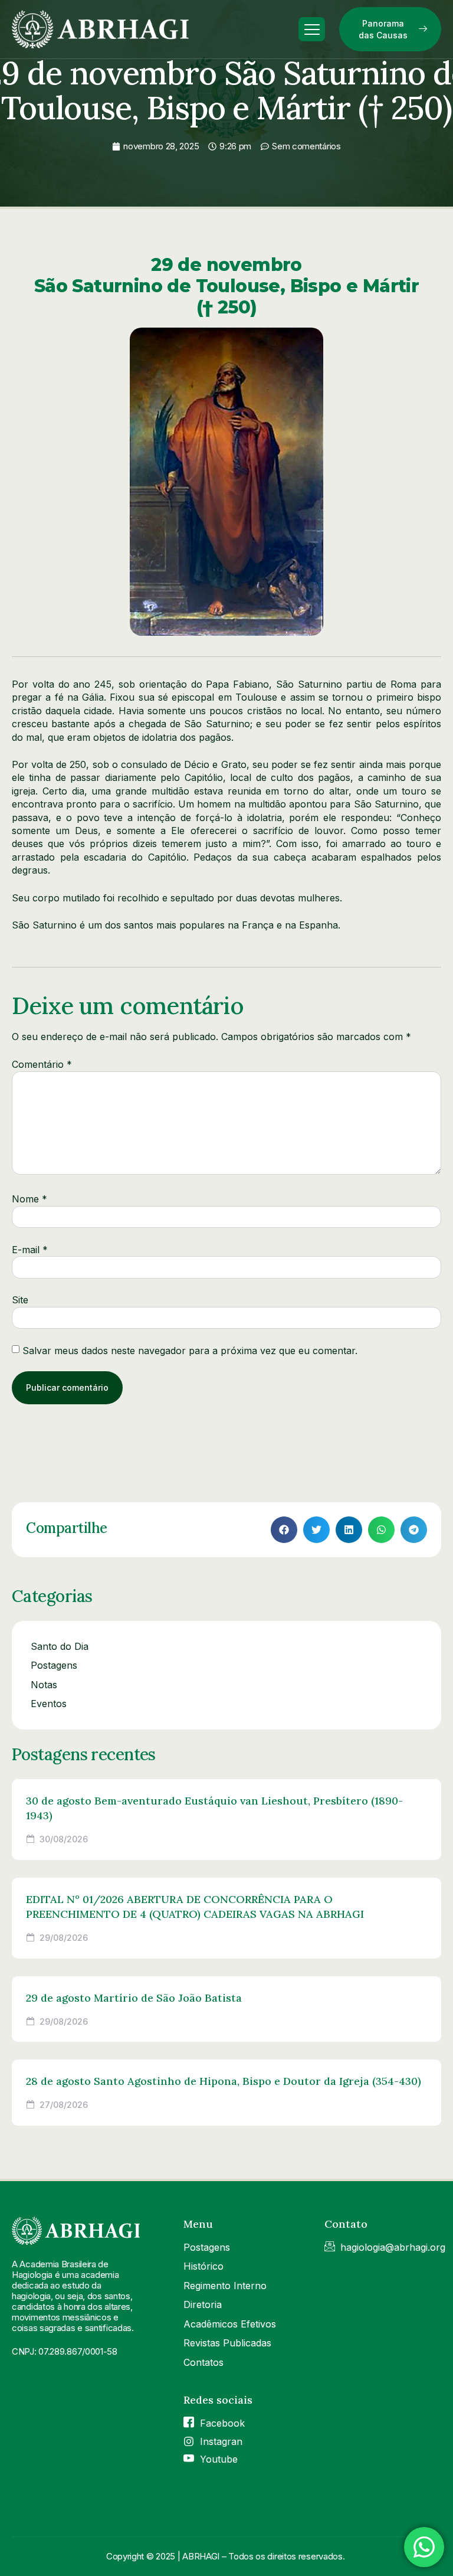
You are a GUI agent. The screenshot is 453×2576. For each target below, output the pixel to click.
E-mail (30, 1250)
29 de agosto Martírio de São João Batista (134, 1998)
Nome (29, 1199)
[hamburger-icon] (312, 30)
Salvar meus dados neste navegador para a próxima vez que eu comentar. (190, 1351)
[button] (284, 1530)
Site (20, 1300)
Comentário (42, 1064)
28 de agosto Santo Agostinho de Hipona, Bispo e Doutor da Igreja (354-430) (224, 2081)
